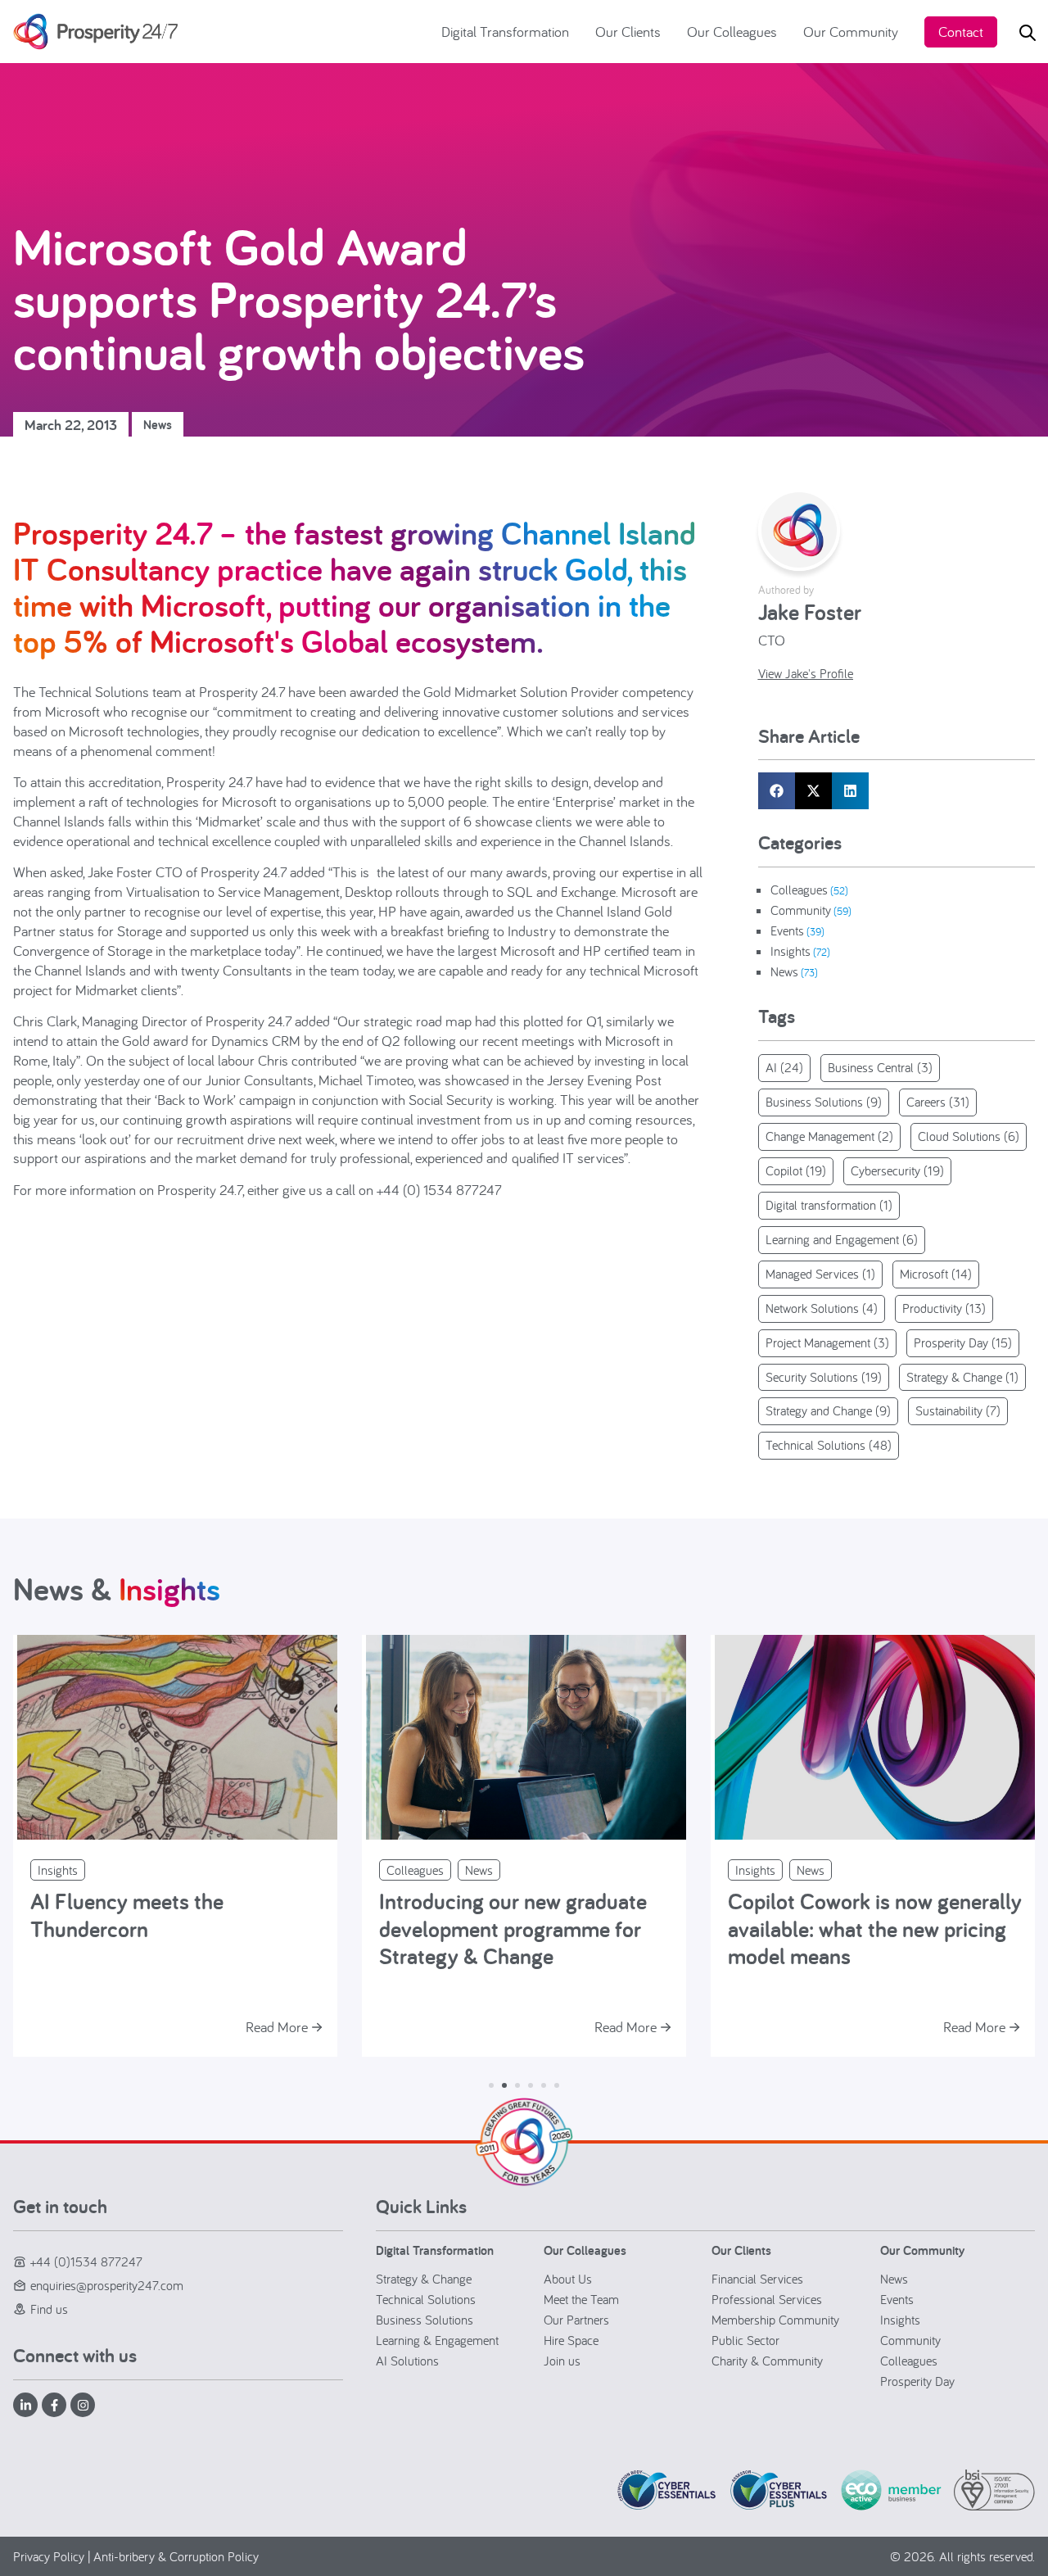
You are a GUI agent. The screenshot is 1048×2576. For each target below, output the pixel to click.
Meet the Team (581, 2299)
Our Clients (628, 32)
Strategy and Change (828, 1410)
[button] (777, 791)
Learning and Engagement (842, 1239)
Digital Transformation (505, 32)
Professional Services (767, 2299)
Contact (961, 32)
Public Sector (745, 2340)
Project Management (827, 1342)
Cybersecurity (897, 1170)
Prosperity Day (963, 1342)
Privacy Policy (49, 2556)
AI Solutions (407, 2361)
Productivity (944, 1308)
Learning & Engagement (437, 2340)
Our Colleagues (732, 32)
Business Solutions (824, 1102)
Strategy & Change (962, 1377)
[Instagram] (83, 2405)
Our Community (851, 32)
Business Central (880, 1067)
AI (784, 1067)
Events (787, 930)
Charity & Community (767, 2361)
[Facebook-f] (54, 2405)
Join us (562, 2361)
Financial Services (757, 2279)
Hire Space (571, 2340)
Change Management (829, 1136)
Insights (791, 951)
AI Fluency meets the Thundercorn (127, 1915)
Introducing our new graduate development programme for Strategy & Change (513, 1928)
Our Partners (576, 2320)
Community (801, 910)
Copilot (796, 1170)
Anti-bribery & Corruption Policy (176, 2556)
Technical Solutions (829, 1445)
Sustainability (958, 1410)
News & (117, 1589)
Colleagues (799, 890)
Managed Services (820, 1274)
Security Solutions (824, 1377)
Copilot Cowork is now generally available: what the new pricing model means (875, 1928)
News (158, 425)
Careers (938, 1102)
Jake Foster (810, 611)
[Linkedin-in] (25, 2405)
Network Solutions (822, 1308)
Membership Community (775, 2320)
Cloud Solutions (969, 1136)
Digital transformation (829, 1205)
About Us (568, 2279)
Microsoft (936, 1274)
